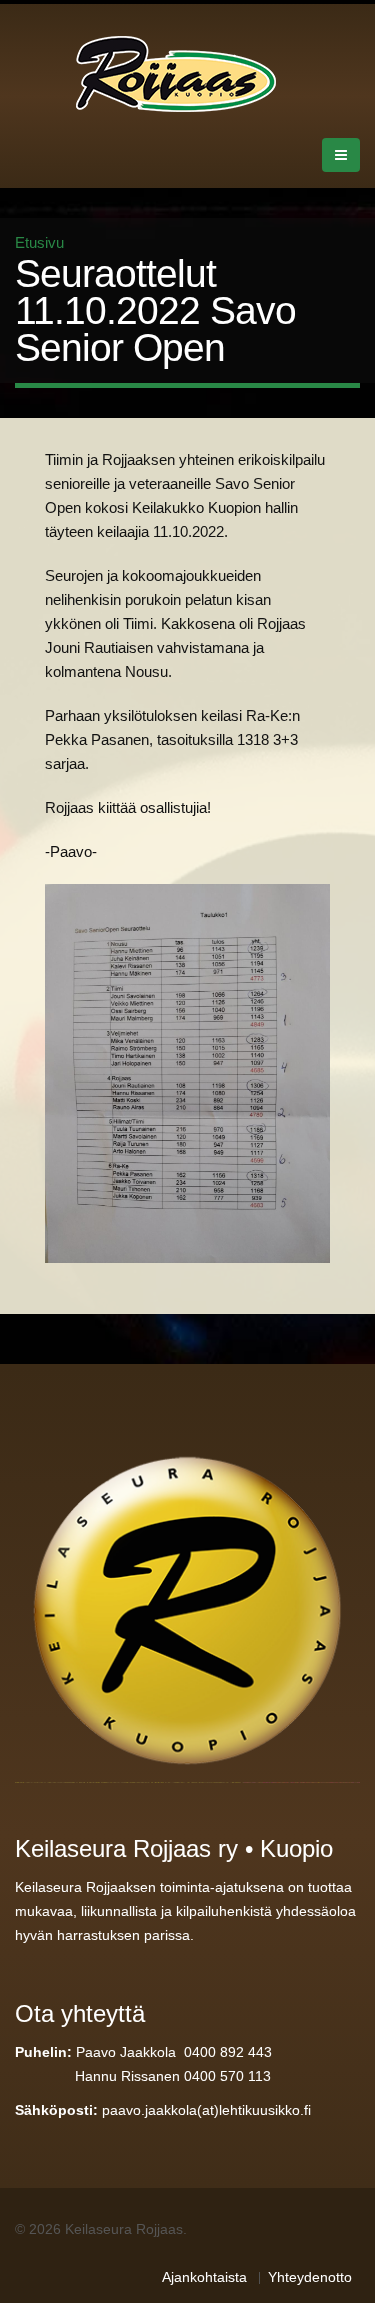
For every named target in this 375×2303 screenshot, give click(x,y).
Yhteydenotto (310, 2277)
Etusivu (39, 242)
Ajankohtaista (204, 2277)
